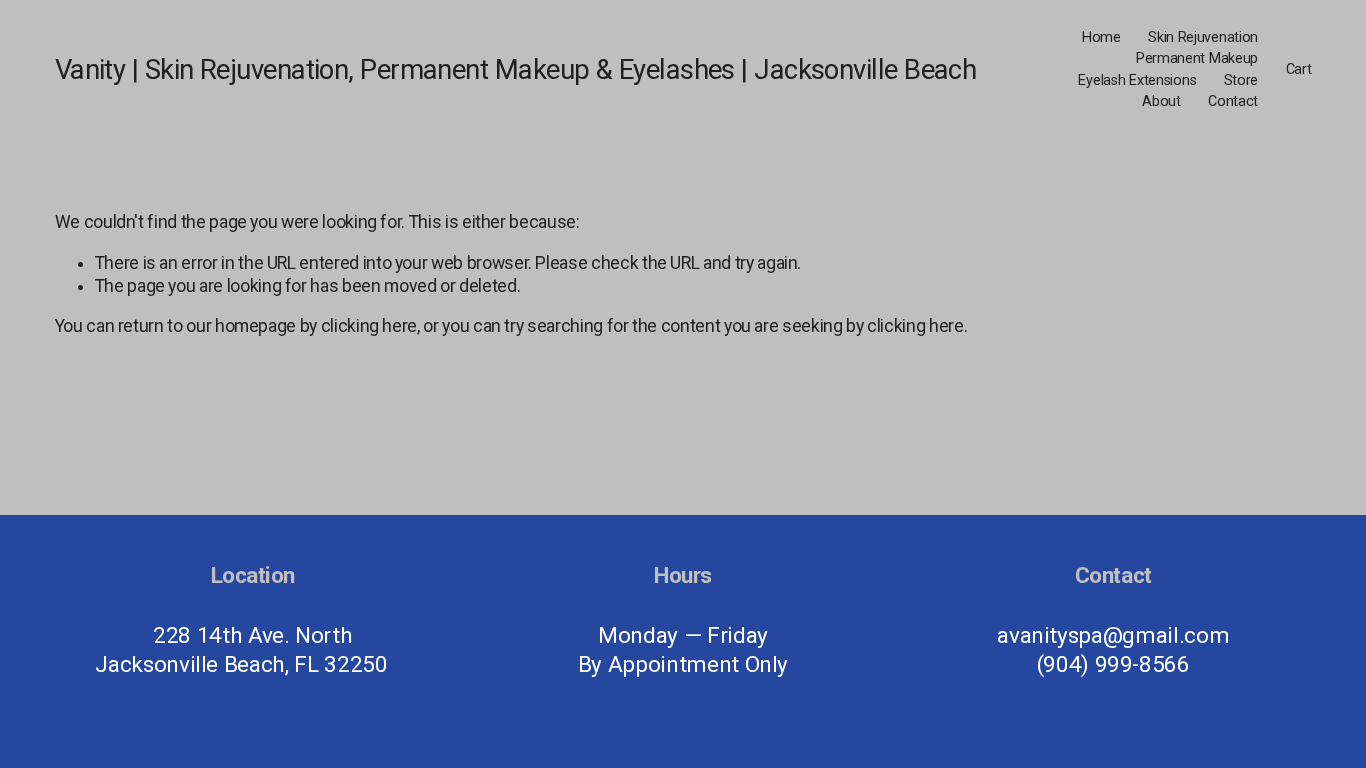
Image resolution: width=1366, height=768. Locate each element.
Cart (1299, 69)
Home (1101, 37)
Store (1241, 80)
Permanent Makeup (1197, 58)
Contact (1233, 101)
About (1161, 101)
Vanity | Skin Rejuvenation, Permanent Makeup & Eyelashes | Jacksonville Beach (516, 70)
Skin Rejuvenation (1203, 37)
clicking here (369, 326)
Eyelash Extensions (1137, 80)
